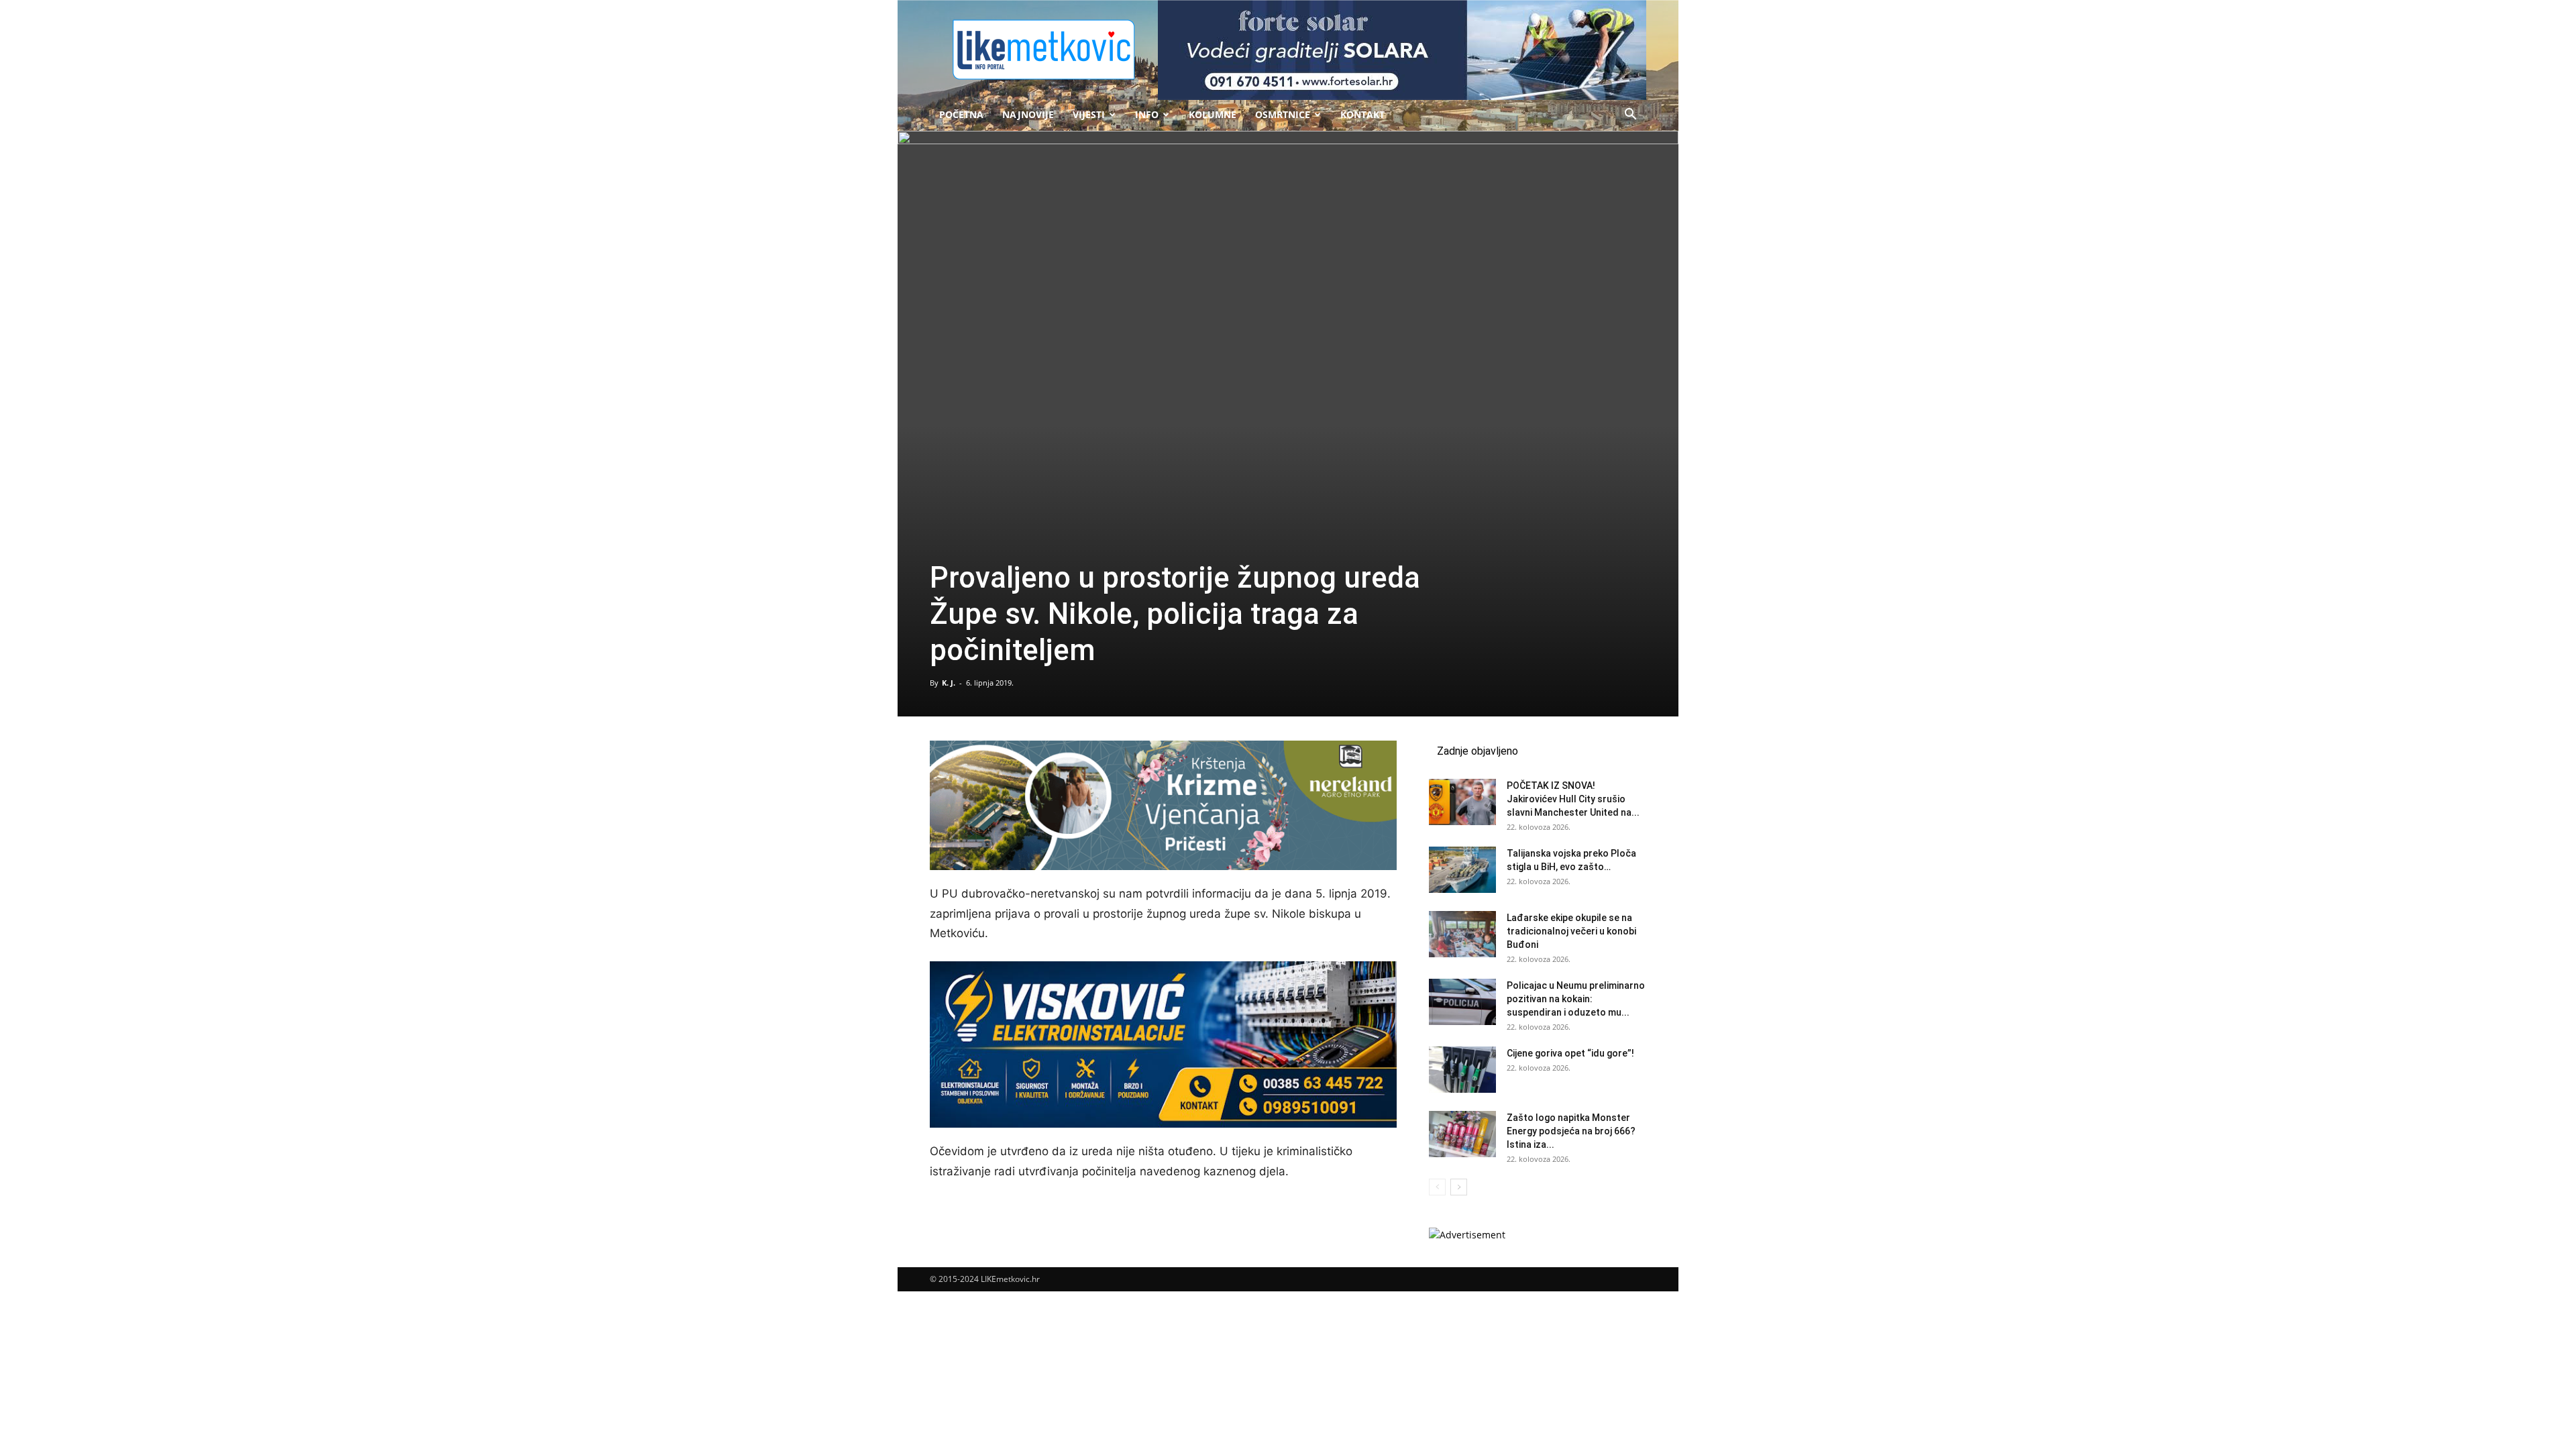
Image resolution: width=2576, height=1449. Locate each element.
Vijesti (1089, 114)
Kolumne (1213, 114)
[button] (1630, 116)
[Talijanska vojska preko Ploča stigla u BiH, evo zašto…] (1462, 870)
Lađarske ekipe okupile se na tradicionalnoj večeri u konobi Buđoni (1571, 931)
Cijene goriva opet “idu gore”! (1570, 1053)
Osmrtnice (1283, 114)
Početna (961, 114)
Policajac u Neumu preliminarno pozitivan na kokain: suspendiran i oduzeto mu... (1576, 999)
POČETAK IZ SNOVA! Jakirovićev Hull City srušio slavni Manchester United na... (1573, 799)
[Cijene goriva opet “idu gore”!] (1462, 1070)
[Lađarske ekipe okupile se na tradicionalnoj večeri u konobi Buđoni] (1462, 934)
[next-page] (1459, 1187)
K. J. (949, 683)
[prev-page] (1437, 1187)
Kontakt (1362, 114)
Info (1147, 114)
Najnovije (1028, 114)
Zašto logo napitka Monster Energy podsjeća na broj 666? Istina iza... (1571, 1131)
